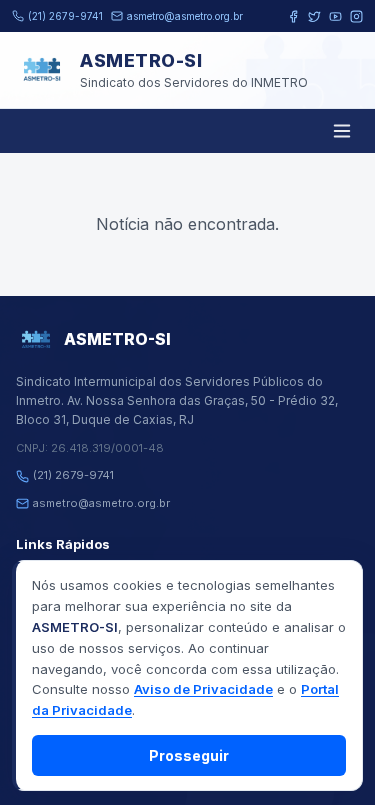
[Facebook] (293, 16)
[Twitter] (314, 16)
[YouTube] (335, 16)
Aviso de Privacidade (203, 689)
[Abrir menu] (342, 131)
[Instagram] (356, 16)
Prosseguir (189, 755)
